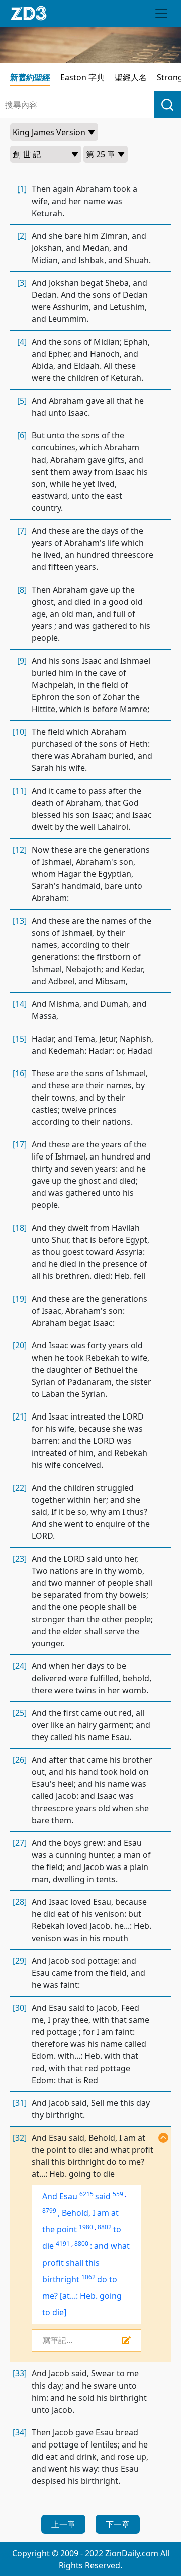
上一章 (63, 2524)
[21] (20, 1416)
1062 (88, 2277)
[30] (20, 2008)
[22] (20, 1488)
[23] (20, 1559)
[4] (22, 342)
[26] (20, 1760)
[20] (20, 1345)
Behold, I (79, 2213)
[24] (20, 1666)
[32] (20, 2138)
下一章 (118, 2524)
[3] (22, 283)
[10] (20, 732)
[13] (20, 921)
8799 (49, 2210)
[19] (20, 1299)
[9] (22, 661)
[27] (20, 1843)
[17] (20, 1144)
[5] (22, 401)
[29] (20, 1961)
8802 (105, 2227)
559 (118, 2194)
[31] (20, 2103)
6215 (86, 2194)
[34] (20, 2432)
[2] (22, 236)
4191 (63, 2244)
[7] (22, 531)
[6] (22, 435)
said (103, 2196)
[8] (22, 590)
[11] (20, 791)
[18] (20, 1228)
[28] (20, 1902)
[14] (20, 1004)
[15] (20, 1039)
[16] (20, 1073)
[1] (22, 189)
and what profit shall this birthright (86, 2263)
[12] (20, 850)
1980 (86, 2227)
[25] (20, 1713)
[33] (20, 2373)
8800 (81, 2244)
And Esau (60, 2196)
